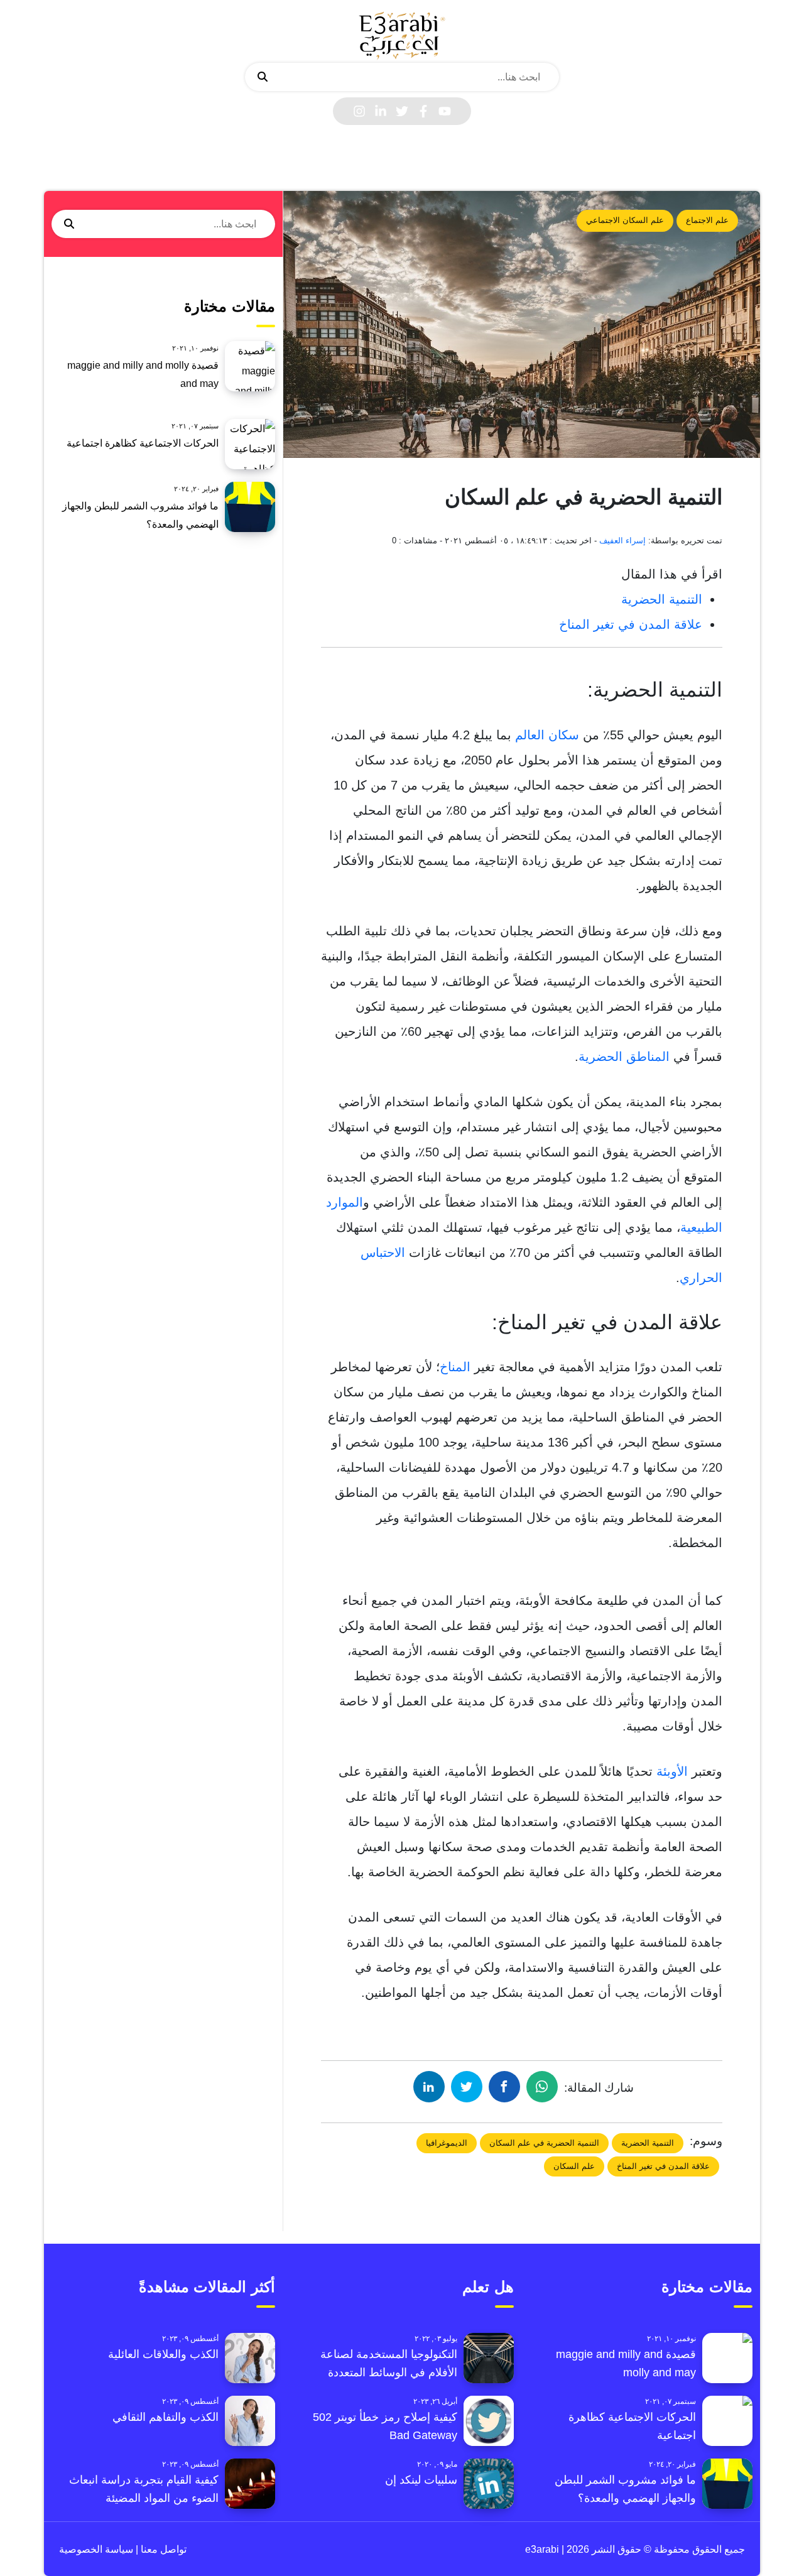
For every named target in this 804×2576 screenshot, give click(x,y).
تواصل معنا (162, 2549)
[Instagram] (359, 111)
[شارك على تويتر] (467, 2087)
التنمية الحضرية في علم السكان (544, 2143)
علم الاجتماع (707, 220)
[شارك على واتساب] (542, 2087)
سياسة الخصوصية (96, 2549)
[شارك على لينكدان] (429, 2087)
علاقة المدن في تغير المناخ (631, 624)
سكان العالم (547, 735)
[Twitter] (402, 111)
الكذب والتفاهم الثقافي (166, 2417)
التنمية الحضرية (662, 599)
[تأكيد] (263, 77)
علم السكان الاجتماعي (625, 220)
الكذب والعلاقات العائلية (163, 2354)
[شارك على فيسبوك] (504, 2087)
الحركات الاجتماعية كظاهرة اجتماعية (143, 443)
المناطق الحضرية (624, 1057)
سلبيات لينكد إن (421, 2480)
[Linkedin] (381, 111)
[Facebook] (423, 111)
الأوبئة (672, 1771)
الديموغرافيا (447, 2143)
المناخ (455, 1367)
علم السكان (574, 2166)
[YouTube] (445, 111)
